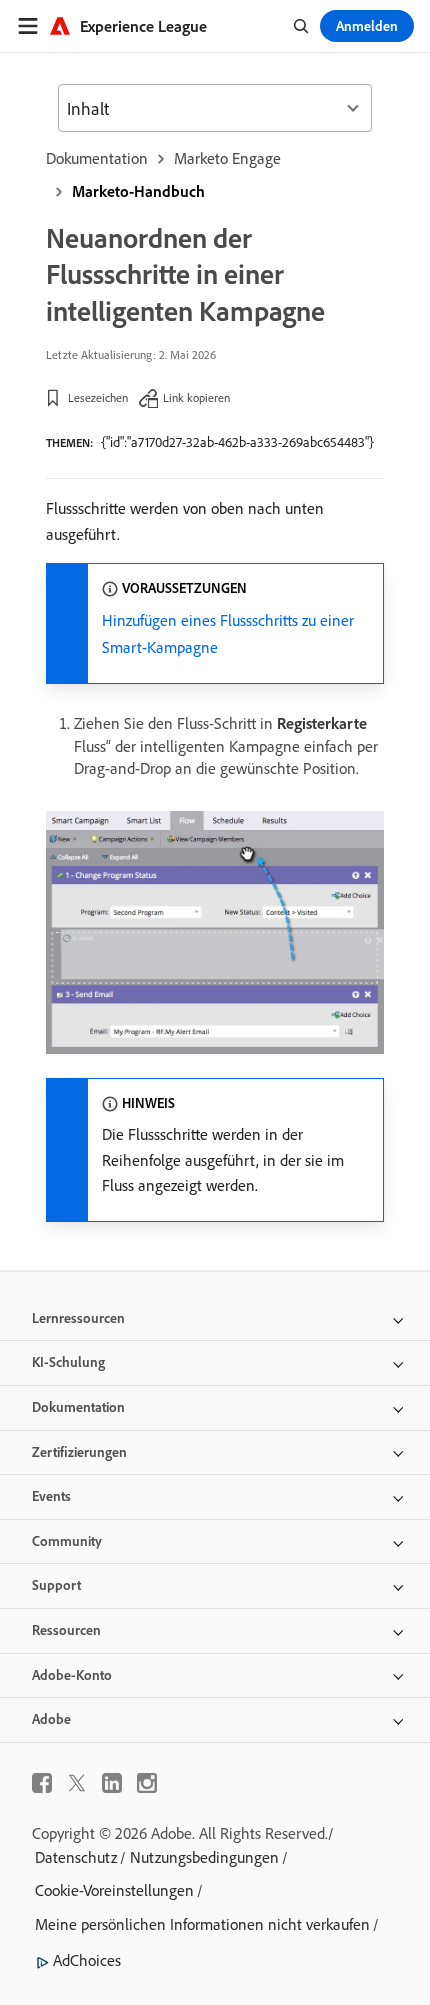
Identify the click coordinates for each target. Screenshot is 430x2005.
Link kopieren (196, 397)
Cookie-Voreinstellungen (114, 1890)
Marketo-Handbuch (138, 191)
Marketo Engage (227, 158)
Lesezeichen (98, 397)
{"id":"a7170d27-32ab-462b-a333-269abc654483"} (237, 442)
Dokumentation (97, 158)
